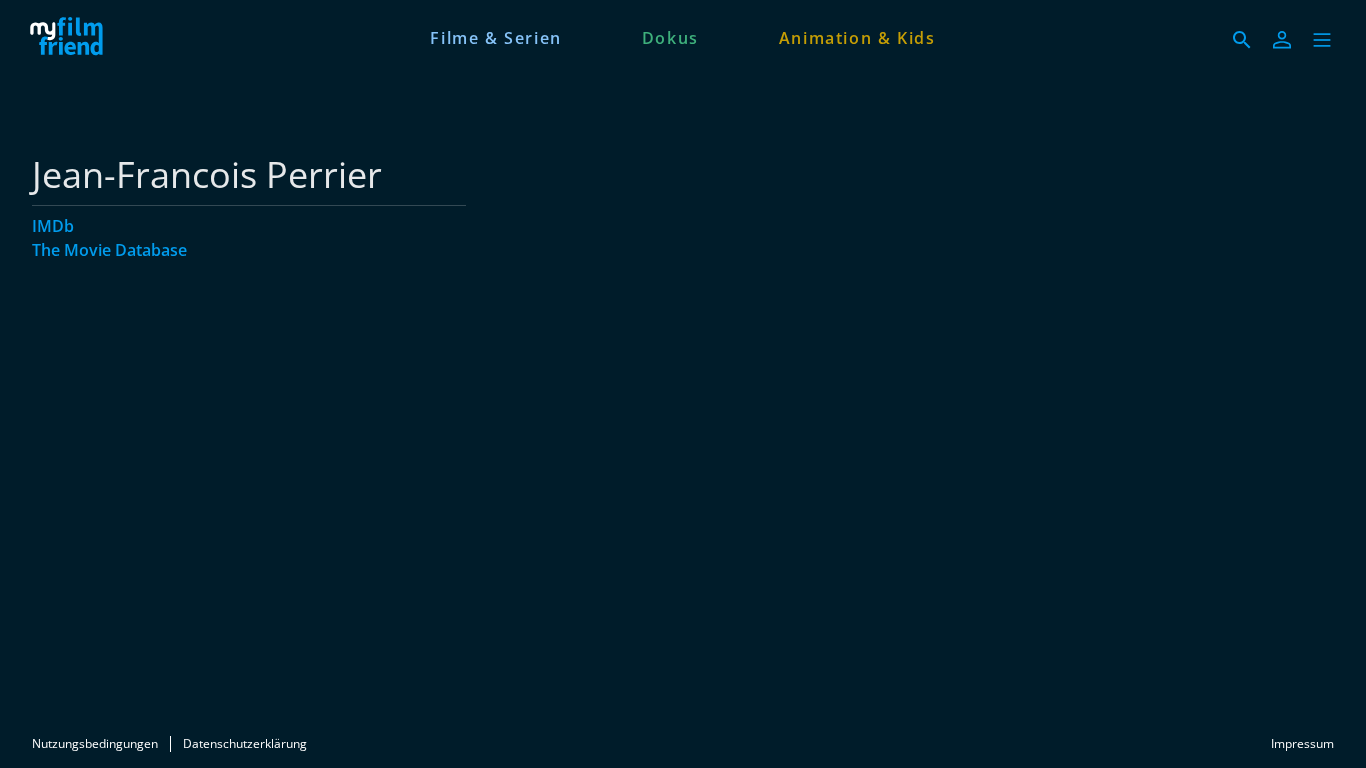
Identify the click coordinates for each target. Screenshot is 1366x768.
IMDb (53, 226)
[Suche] (1242, 40)
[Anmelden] (1282, 40)
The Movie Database (109, 250)
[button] (1322, 40)
